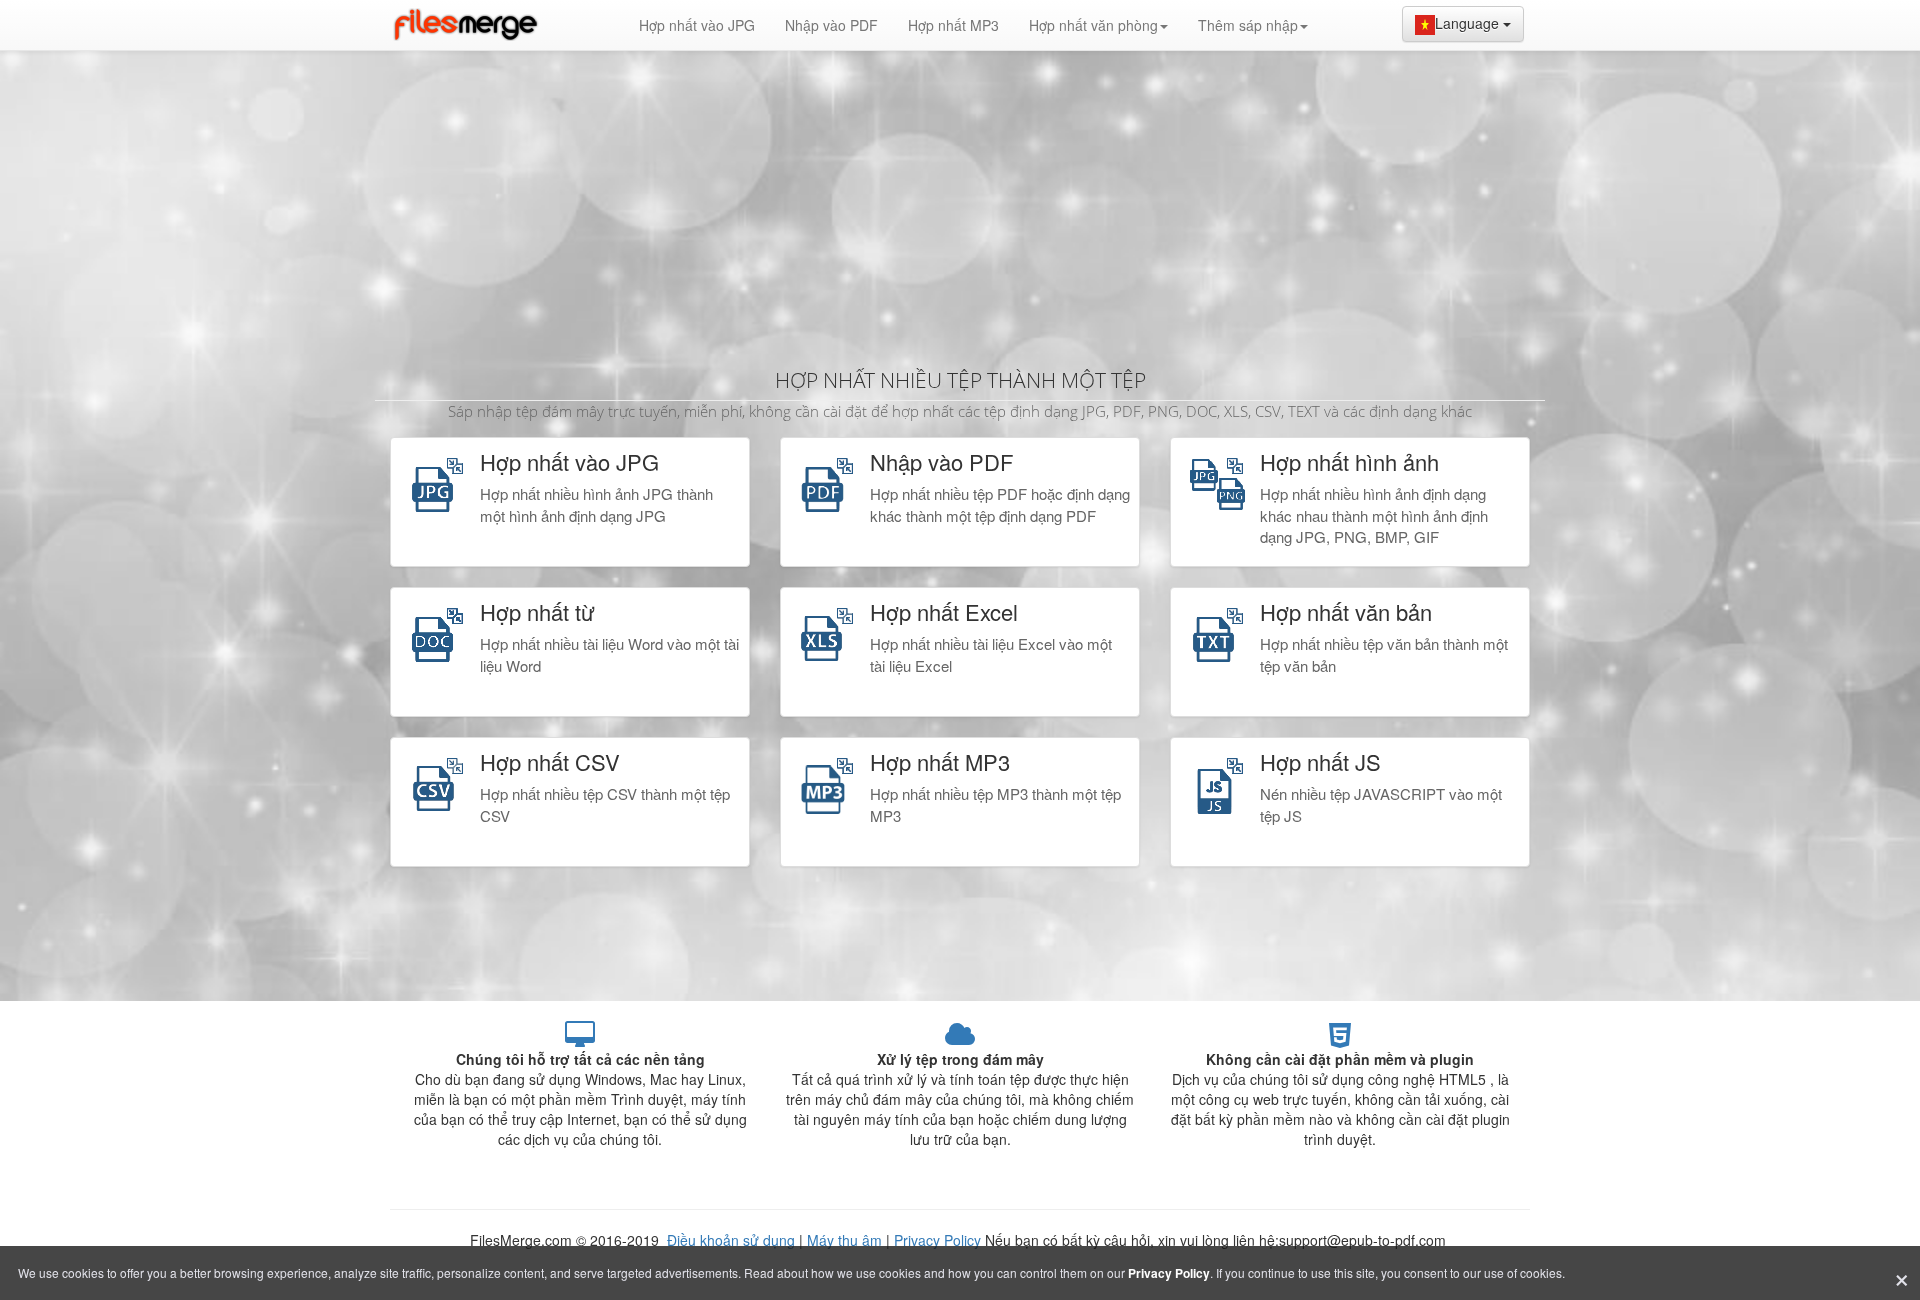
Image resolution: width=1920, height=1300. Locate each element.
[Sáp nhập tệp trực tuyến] (465, 25)
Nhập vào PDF (831, 25)
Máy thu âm (844, 1240)
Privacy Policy (937, 1240)
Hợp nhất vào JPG (697, 25)
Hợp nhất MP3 (953, 25)
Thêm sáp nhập (1248, 25)
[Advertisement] (960, 200)
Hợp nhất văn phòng (1093, 25)
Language (1469, 23)
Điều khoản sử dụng (733, 1240)
